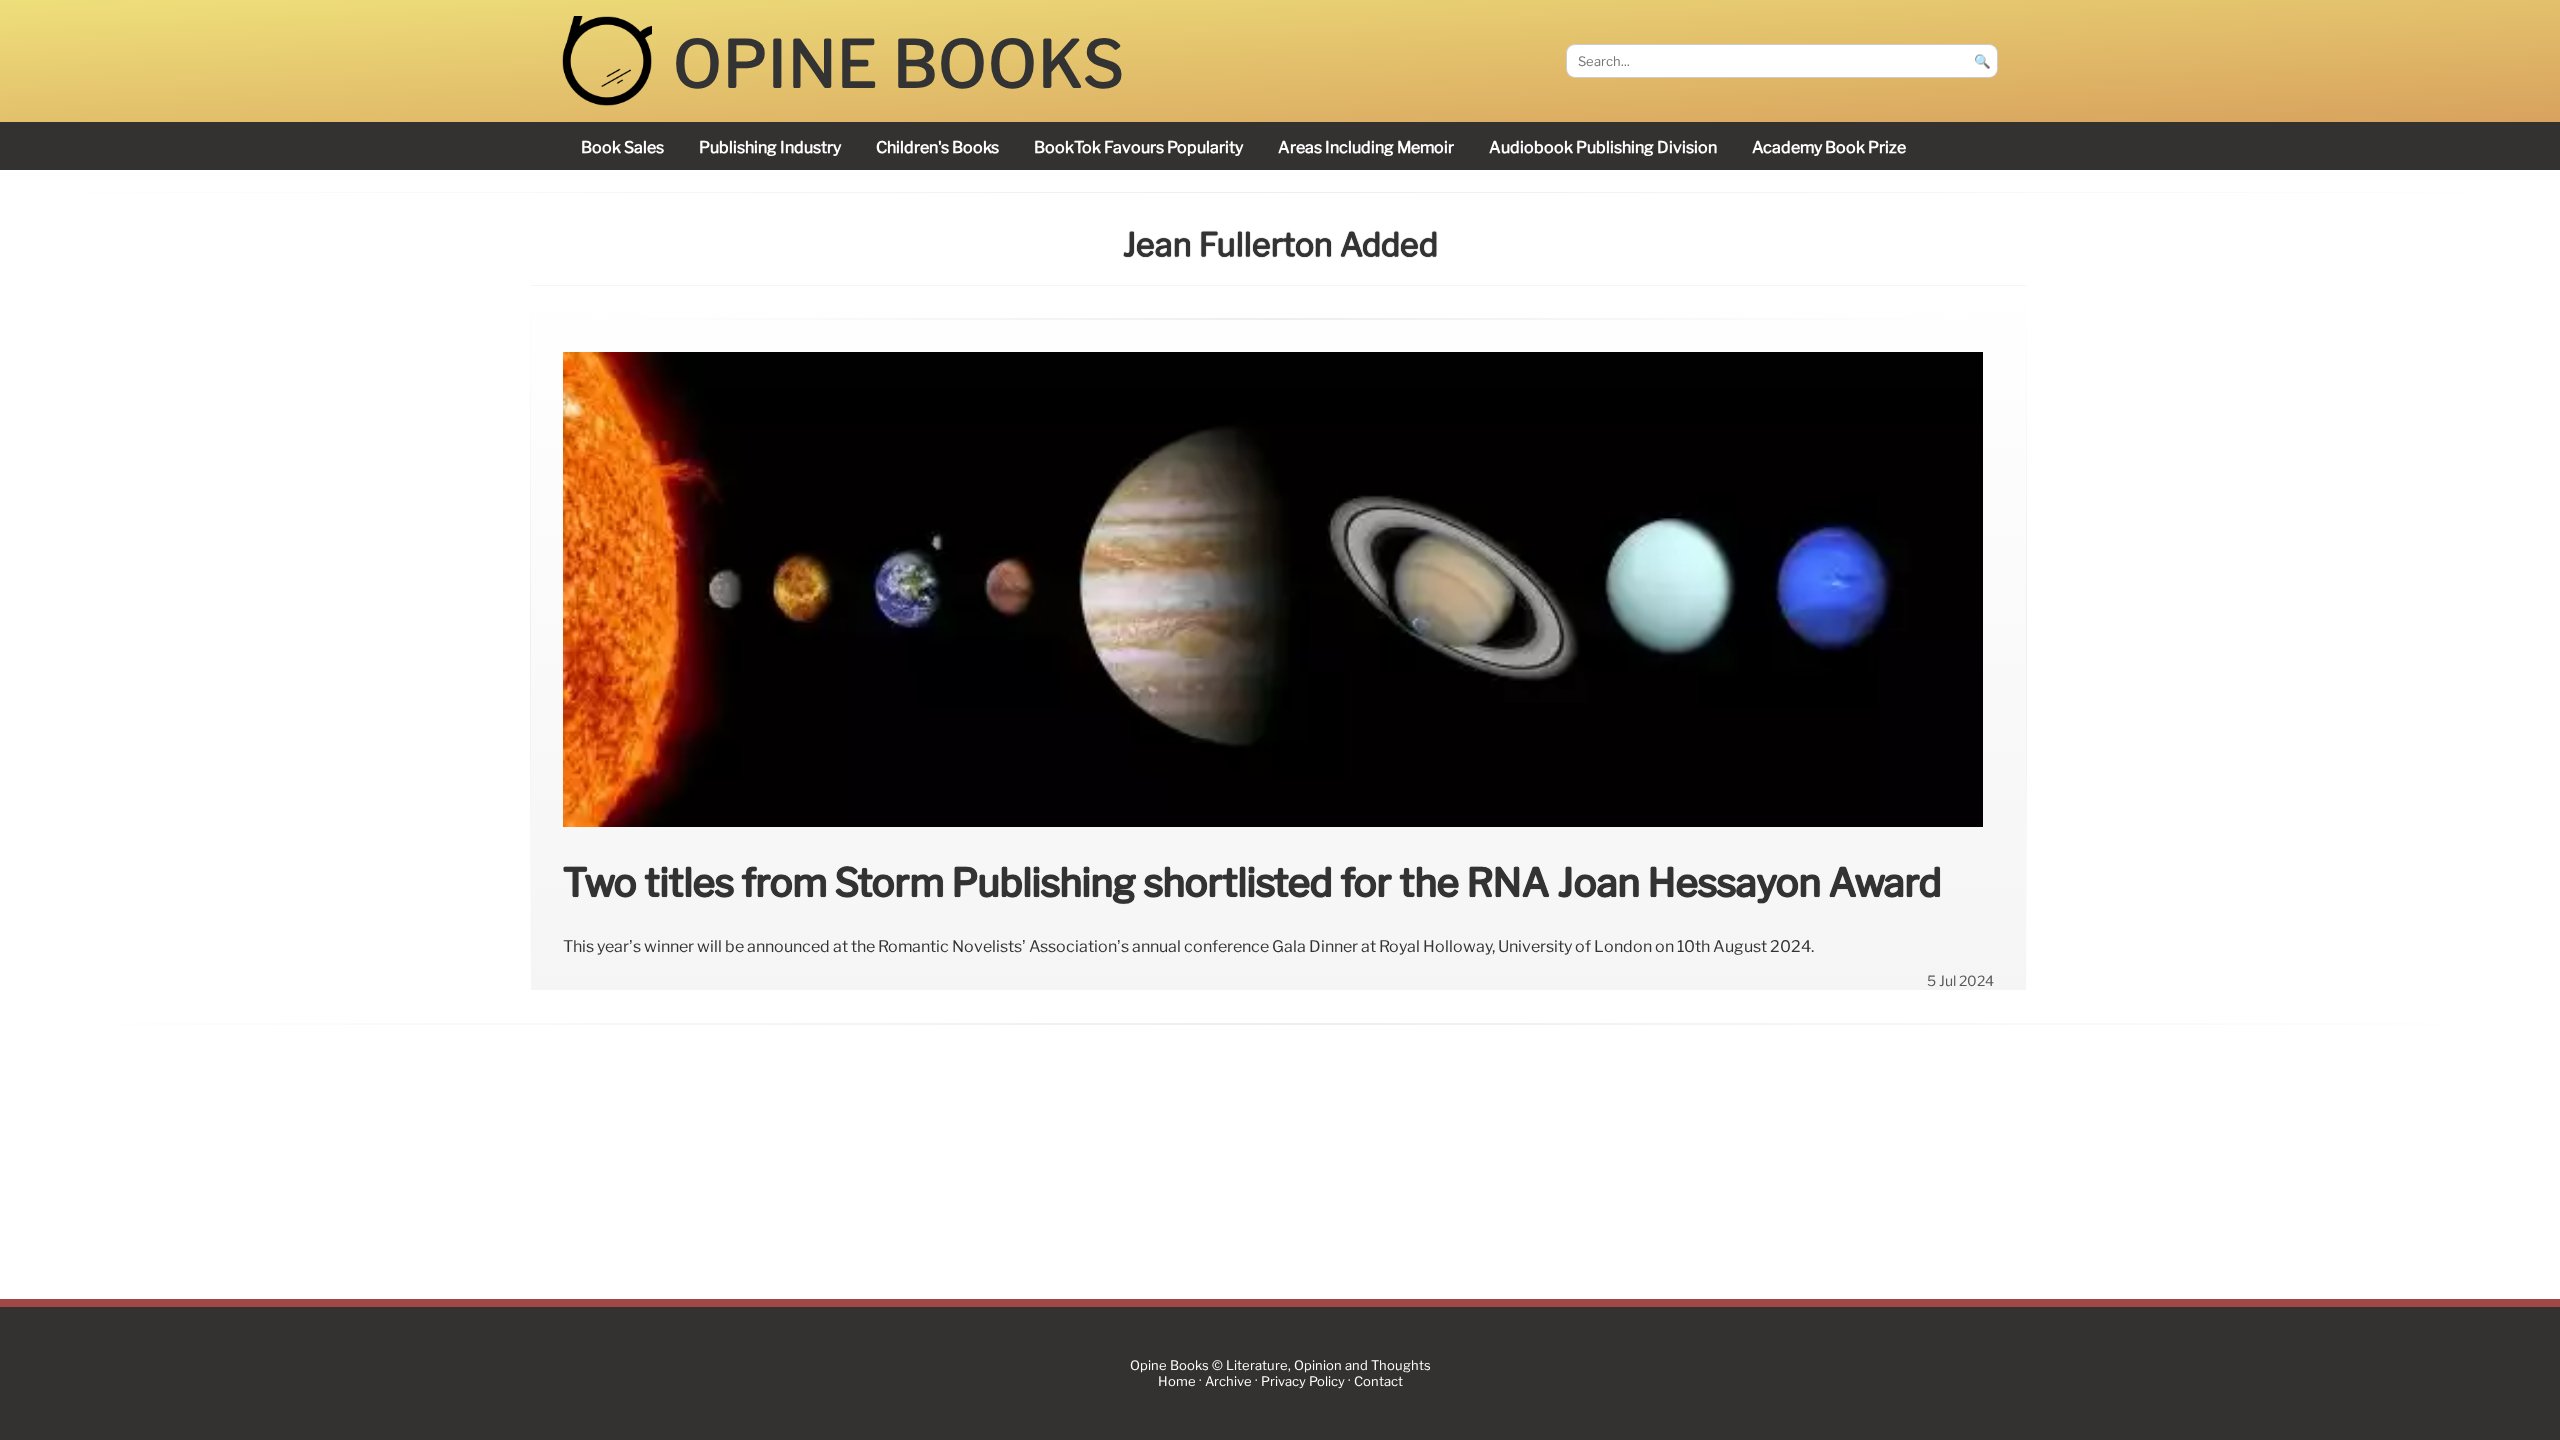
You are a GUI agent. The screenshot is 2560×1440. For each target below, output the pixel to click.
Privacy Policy (1303, 1381)
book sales (622, 147)
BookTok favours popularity (1138, 147)
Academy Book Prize (1829, 147)
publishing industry (770, 147)
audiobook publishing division (1603, 147)
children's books (937, 147)
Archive (1228, 1381)
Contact (1378, 1381)
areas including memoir (1366, 147)
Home (1177, 1381)
